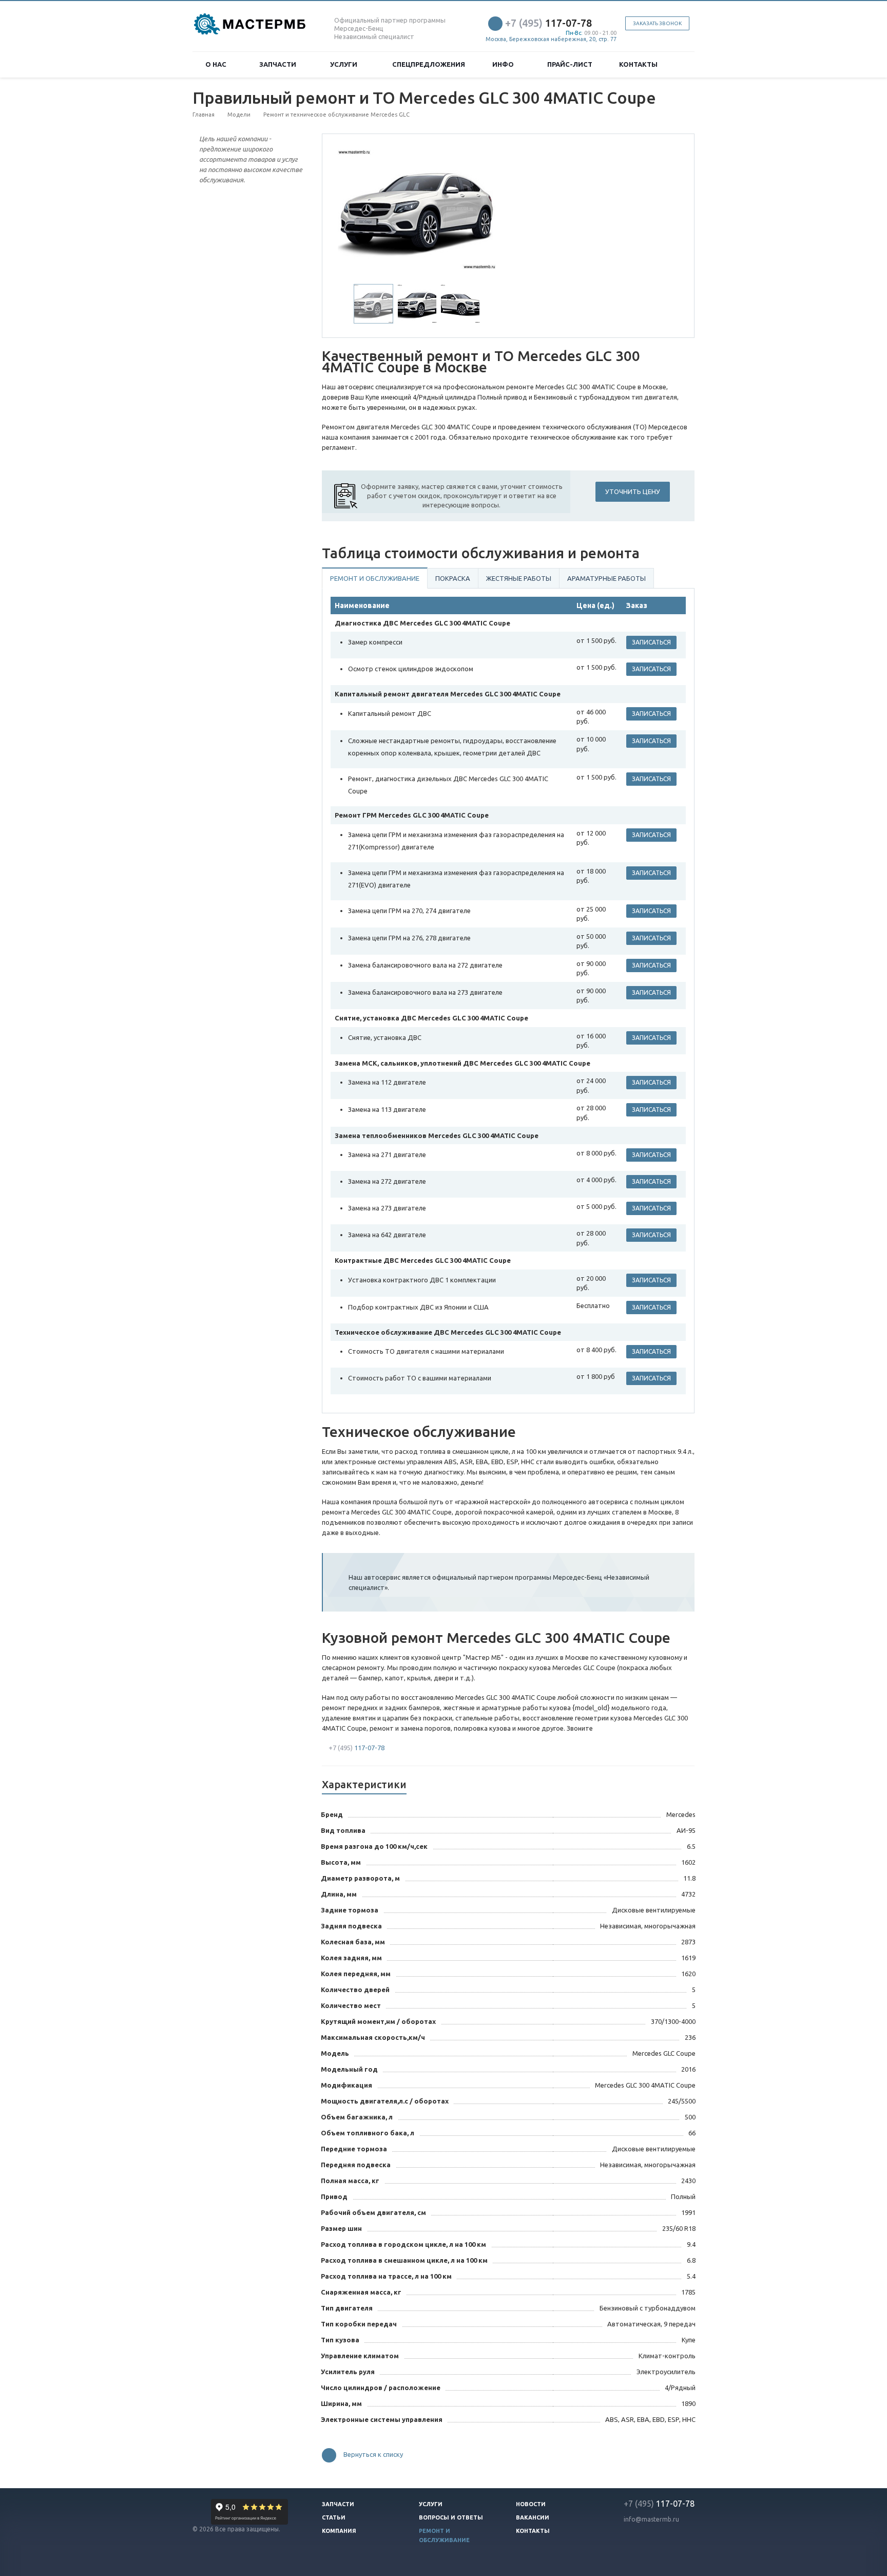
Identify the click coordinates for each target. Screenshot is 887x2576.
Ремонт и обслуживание (375, 578)
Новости (531, 2504)
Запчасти (279, 64)
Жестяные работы (519, 578)
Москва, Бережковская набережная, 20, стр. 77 (551, 39)
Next (483, 208)
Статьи (334, 2517)
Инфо (505, 64)
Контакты (638, 64)
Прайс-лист (570, 64)
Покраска (453, 578)
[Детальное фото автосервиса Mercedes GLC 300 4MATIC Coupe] (417, 209)
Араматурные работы (606, 578)
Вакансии (533, 2517)
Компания (339, 2531)
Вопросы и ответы (451, 2517)
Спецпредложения (429, 64)
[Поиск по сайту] (683, 64)
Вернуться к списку (373, 2455)
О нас (217, 64)
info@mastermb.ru (651, 2519)
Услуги (345, 64)
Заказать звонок (657, 23)
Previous (352, 208)
